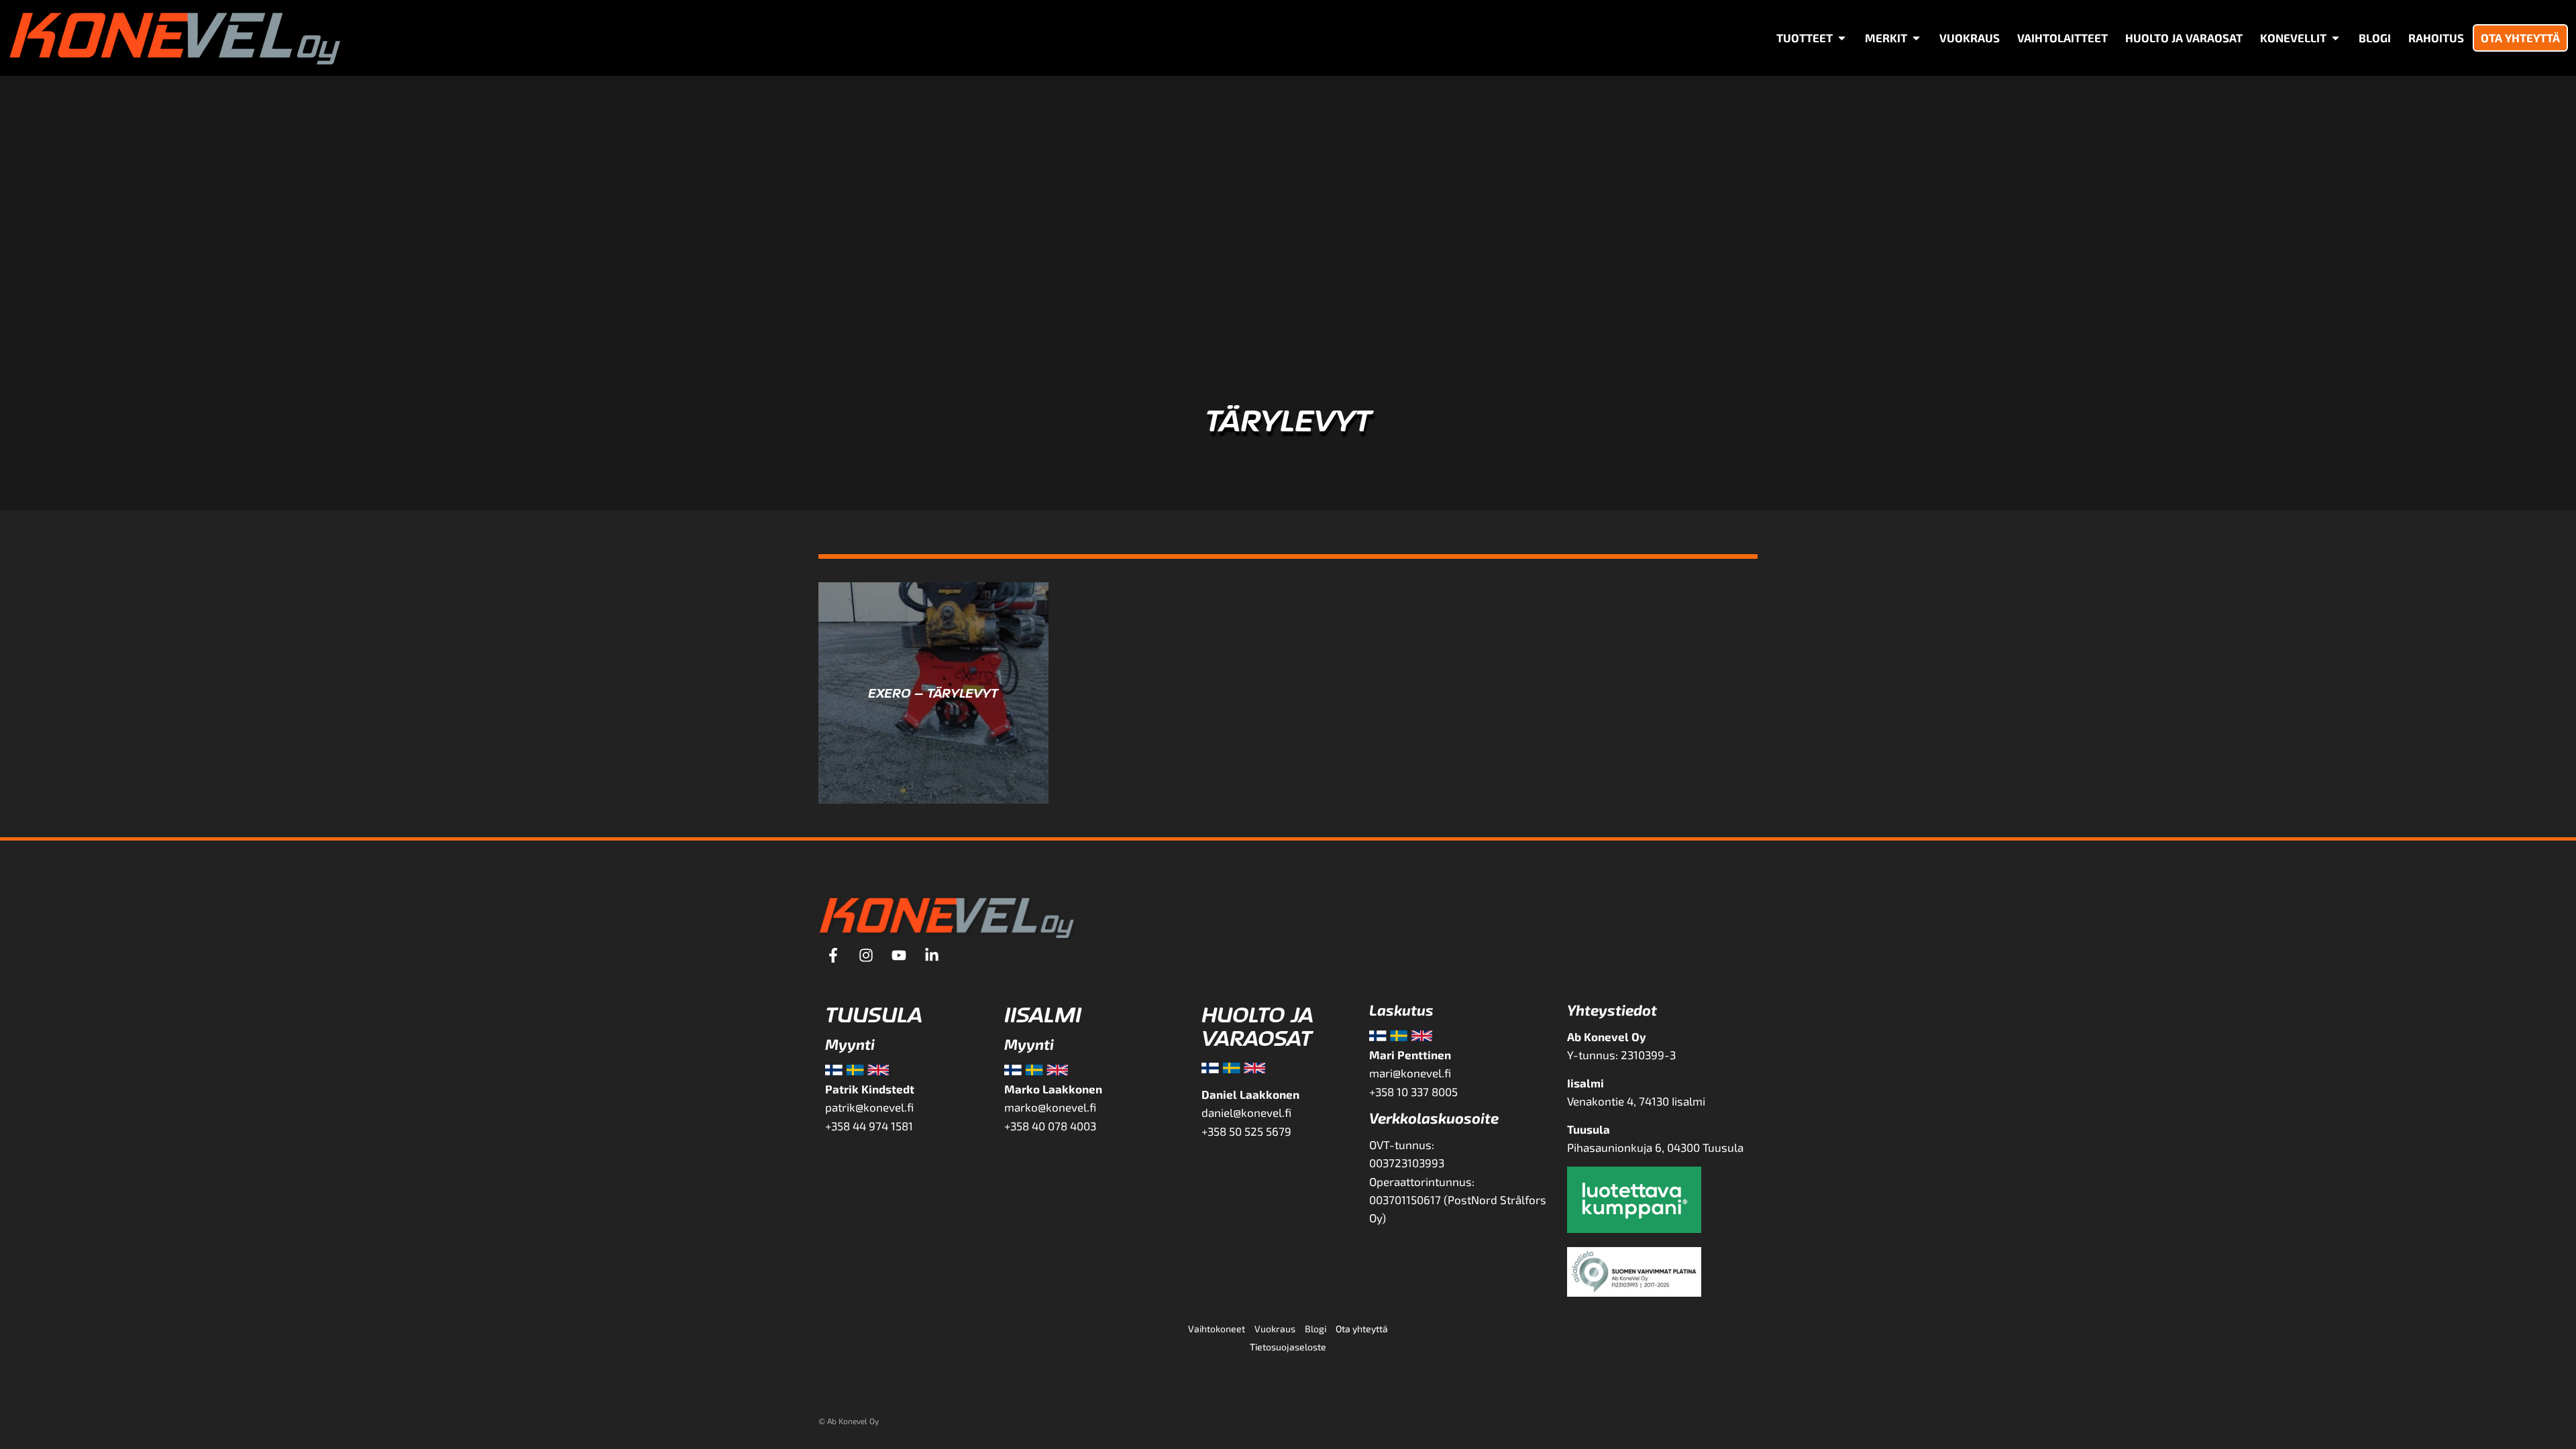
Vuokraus (1275, 1329)
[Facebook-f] (833, 955)
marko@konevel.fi (1050, 1107)
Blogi (1316, 1329)
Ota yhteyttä (1362, 1329)
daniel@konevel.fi (1246, 1112)
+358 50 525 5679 (1246, 1131)
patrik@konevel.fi (869, 1107)
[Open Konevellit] (2336, 38)
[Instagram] (866, 955)
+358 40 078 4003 (1050, 1126)
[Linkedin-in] (932, 955)
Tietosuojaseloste (1288, 1347)
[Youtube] (899, 955)
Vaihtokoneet (1217, 1329)
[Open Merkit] (1916, 38)
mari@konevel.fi (1410, 1073)
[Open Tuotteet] (1842, 38)
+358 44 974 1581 (869, 1126)
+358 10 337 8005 (1415, 1091)
